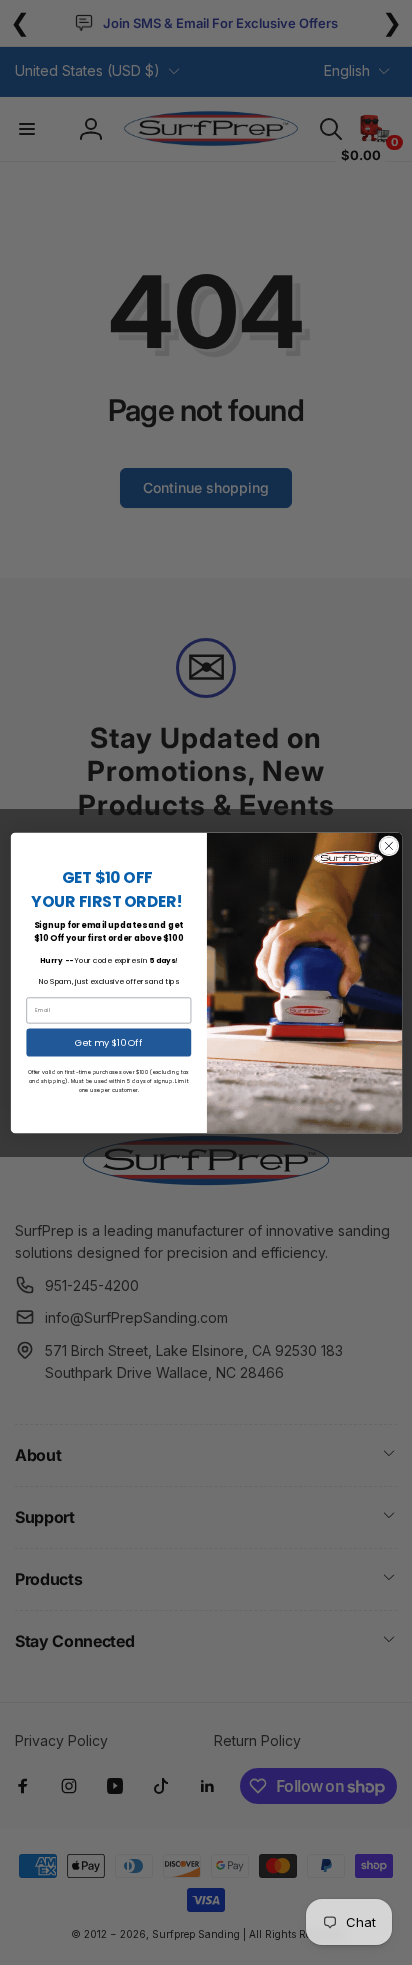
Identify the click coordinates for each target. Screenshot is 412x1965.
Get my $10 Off (108, 1041)
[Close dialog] (388, 845)
